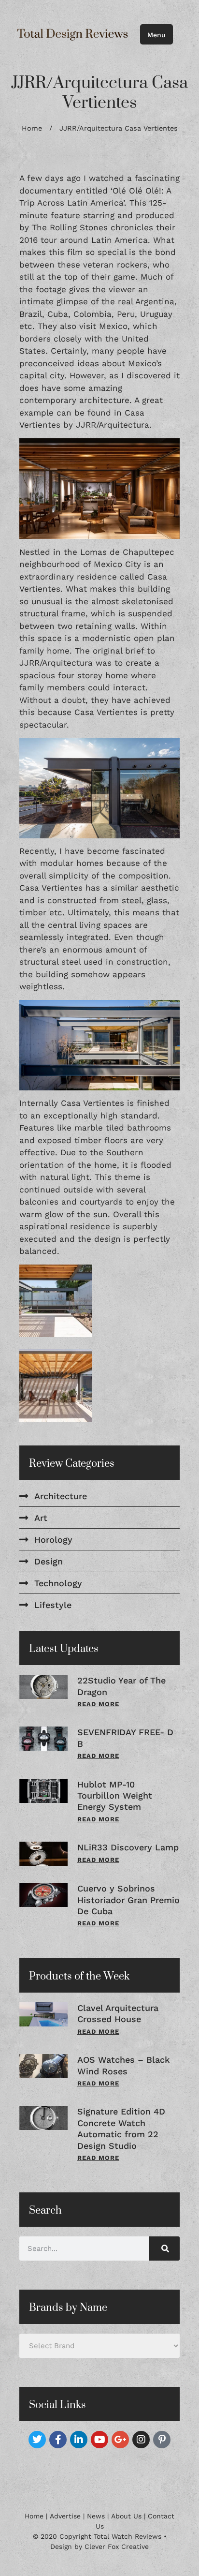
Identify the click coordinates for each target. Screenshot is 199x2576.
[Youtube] (99, 2440)
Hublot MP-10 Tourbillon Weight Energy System (115, 1796)
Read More (98, 1704)
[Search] (164, 2248)
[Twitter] (37, 2440)
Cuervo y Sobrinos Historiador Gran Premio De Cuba (128, 1900)
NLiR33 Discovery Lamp (128, 1847)
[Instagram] (141, 2440)
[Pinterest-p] (162, 2440)
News (96, 2516)
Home (32, 128)
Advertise (65, 2516)
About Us (126, 2516)
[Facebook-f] (58, 2440)
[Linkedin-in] (79, 2440)
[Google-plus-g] (120, 2440)
